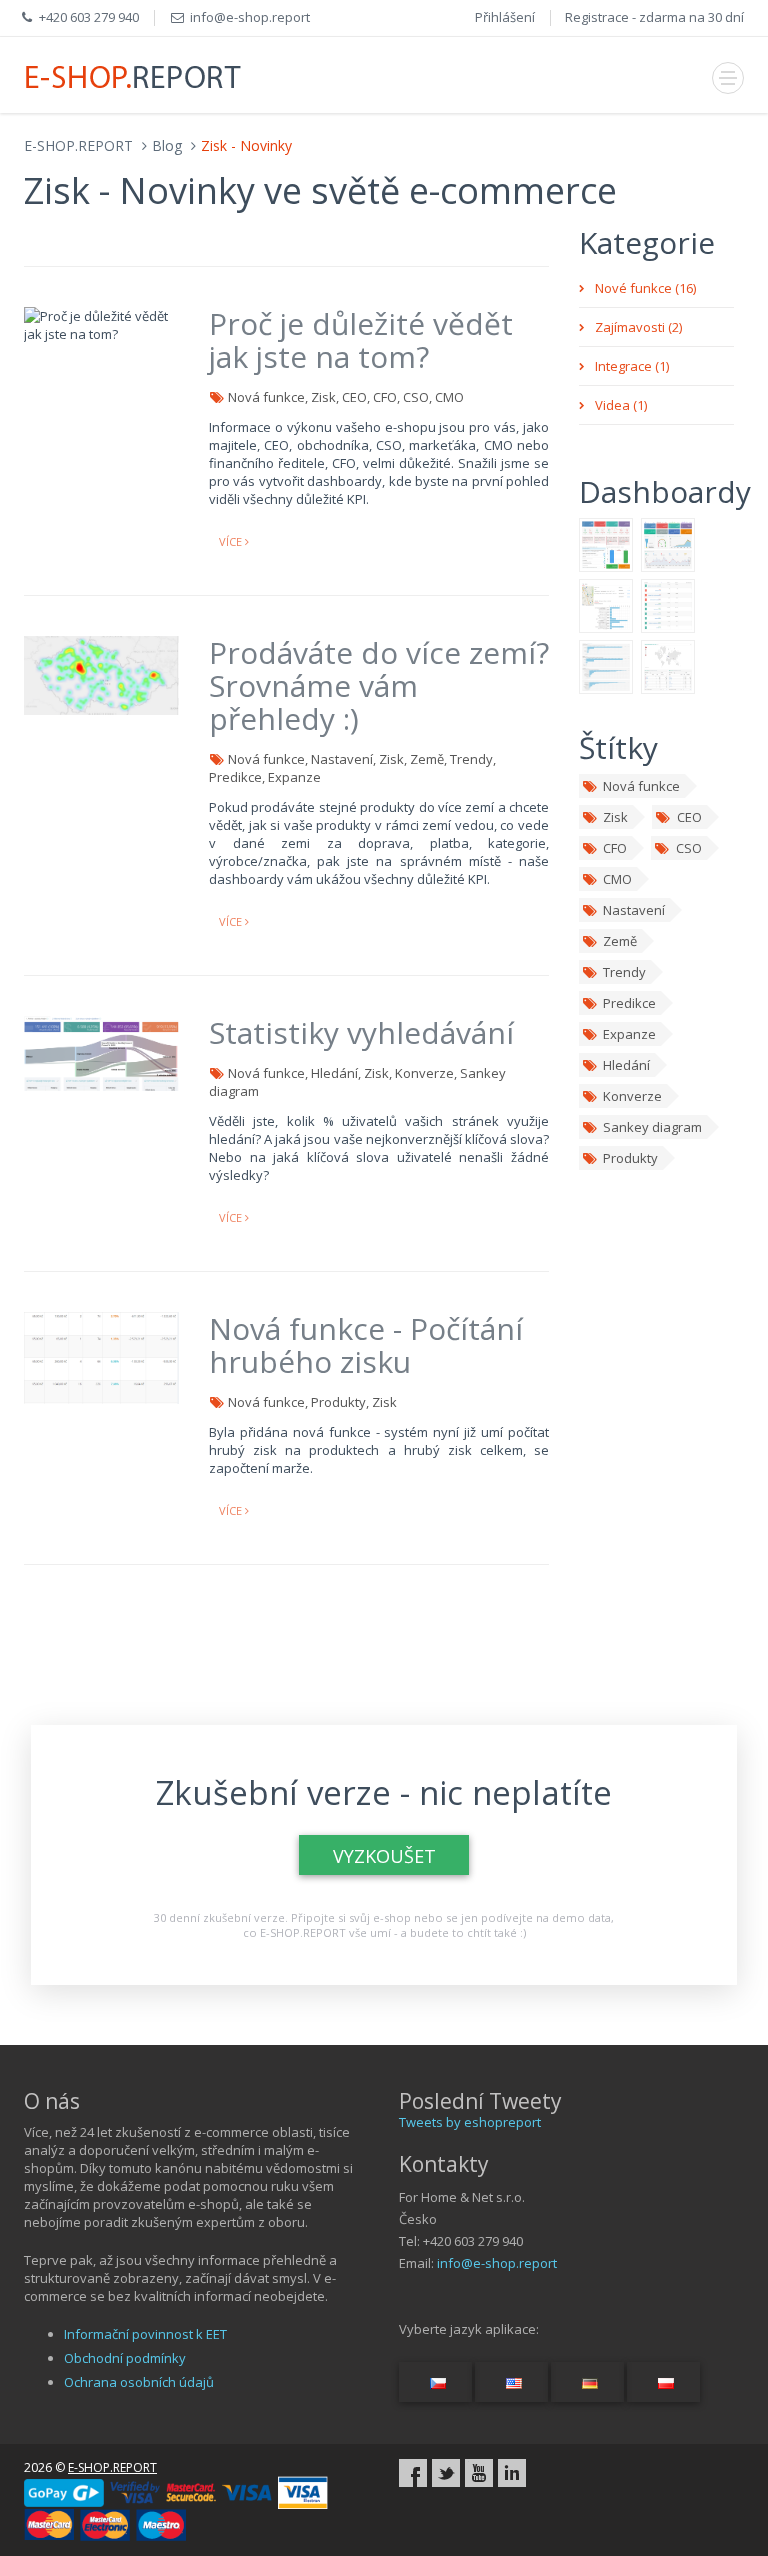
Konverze (632, 1096)
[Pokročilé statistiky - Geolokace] (668, 665)
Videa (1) (621, 405)
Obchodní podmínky (125, 2358)
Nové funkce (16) (645, 288)
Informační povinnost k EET (145, 2334)
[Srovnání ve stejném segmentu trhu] (668, 604)
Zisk (615, 817)
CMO (617, 879)
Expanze (629, 1034)
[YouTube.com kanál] (479, 2473)
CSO (689, 848)
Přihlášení (505, 17)
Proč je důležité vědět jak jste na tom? (361, 340)
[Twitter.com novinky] (446, 2473)
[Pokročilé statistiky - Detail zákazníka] (606, 604)
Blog (167, 145)
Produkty (630, 1158)
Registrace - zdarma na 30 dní (654, 17)
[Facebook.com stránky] (413, 2473)
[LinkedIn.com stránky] (512, 2473)
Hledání (626, 1065)
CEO (689, 817)
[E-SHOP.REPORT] (133, 75)
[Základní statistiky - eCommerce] (668, 543)
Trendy (624, 972)
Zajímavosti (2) (638, 327)
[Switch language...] (435, 2382)
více (232, 541)
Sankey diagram (652, 1127)
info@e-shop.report (497, 2263)
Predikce (629, 1003)
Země (620, 941)
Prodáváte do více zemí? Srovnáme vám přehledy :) (379, 685)
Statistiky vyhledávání (361, 1032)
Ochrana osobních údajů (139, 2382)
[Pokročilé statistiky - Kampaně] (606, 665)
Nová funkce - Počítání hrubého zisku (366, 1345)
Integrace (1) (632, 366)
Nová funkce (641, 786)
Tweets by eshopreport (470, 2122)
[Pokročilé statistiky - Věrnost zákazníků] (606, 543)
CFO (615, 848)
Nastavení (634, 910)
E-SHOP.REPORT (78, 145)
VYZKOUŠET (384, 1856)
